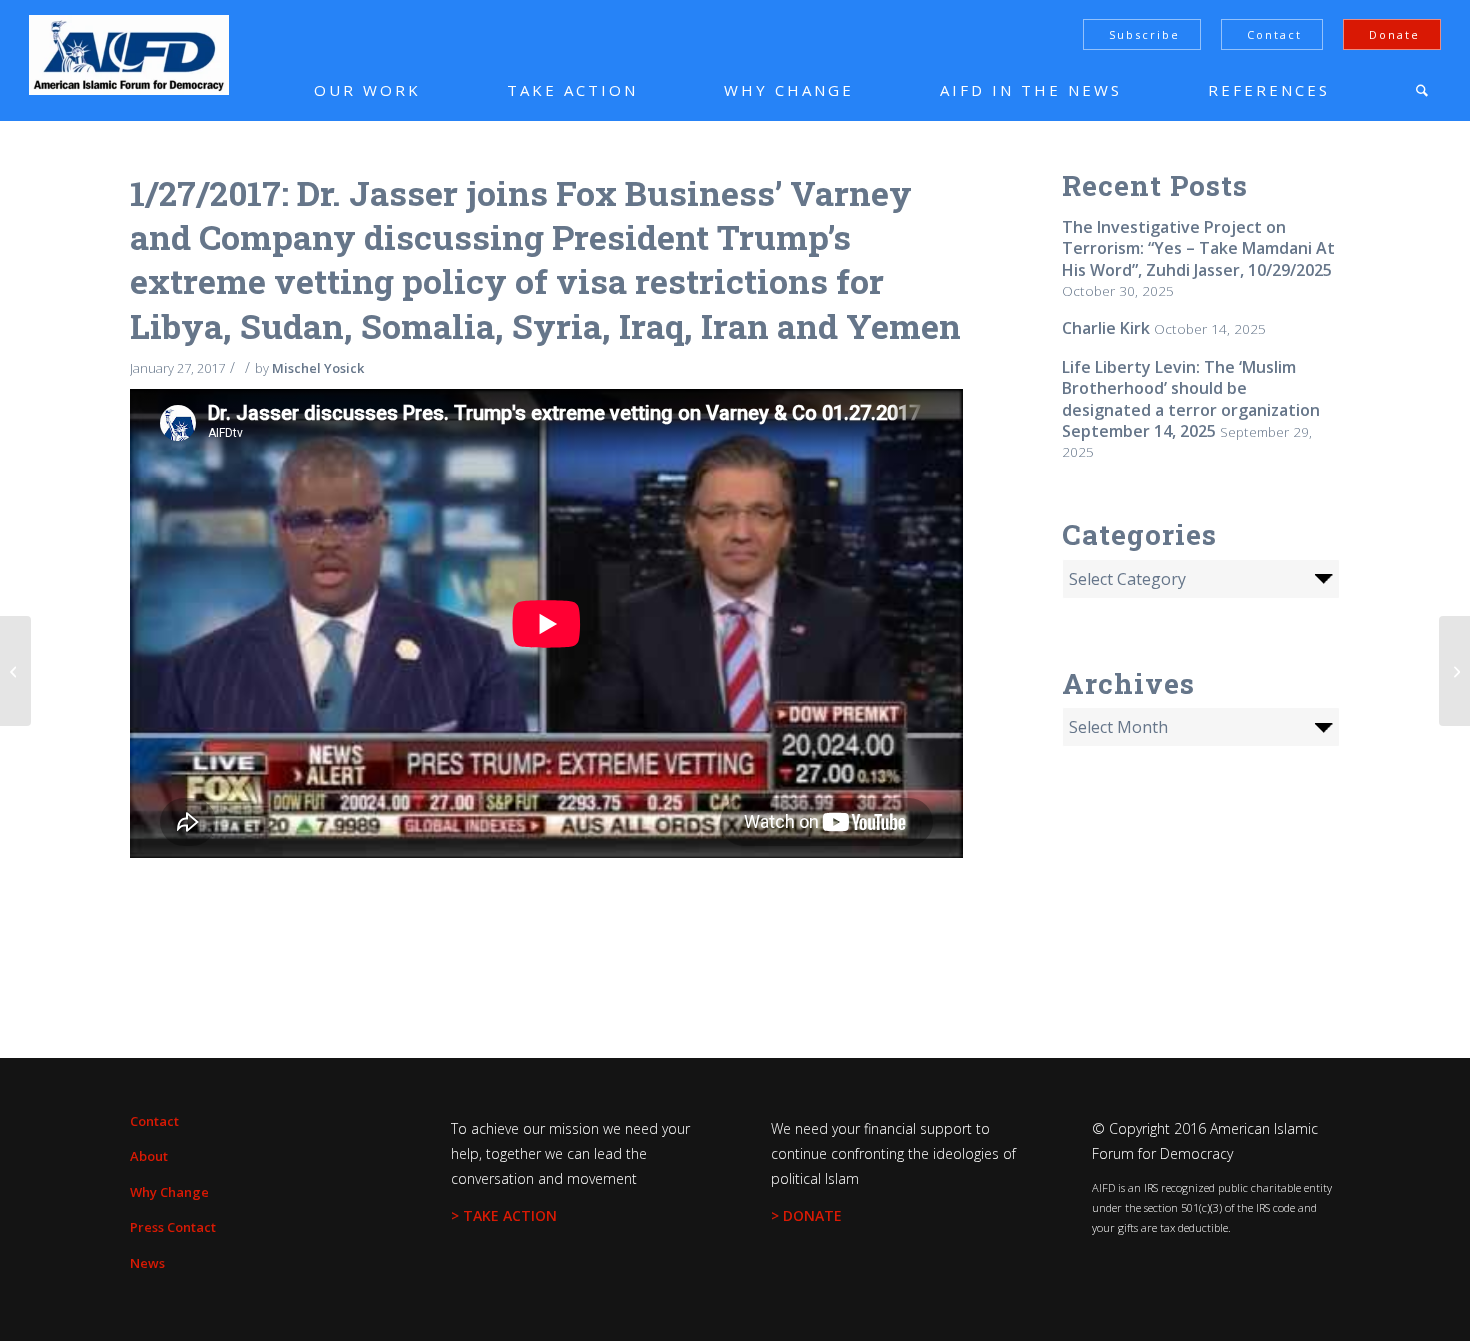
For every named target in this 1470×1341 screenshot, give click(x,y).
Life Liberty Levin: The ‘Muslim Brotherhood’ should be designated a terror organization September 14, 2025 (1191, 399)
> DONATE (806, 1215)
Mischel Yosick (318, 368)
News (147, 1263)
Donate (1394, 34)
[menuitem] (337, 90)
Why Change (169, 1192)
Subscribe (1144, 34)
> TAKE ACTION (504, 1215)
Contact (1274, 34)
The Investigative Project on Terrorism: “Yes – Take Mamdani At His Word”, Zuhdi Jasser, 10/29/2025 (1198, 248)
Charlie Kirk (1106, 328)
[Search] (1422, 90)
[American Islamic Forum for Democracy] (129, 55)
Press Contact (173, 1227)
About (149, 1156)
